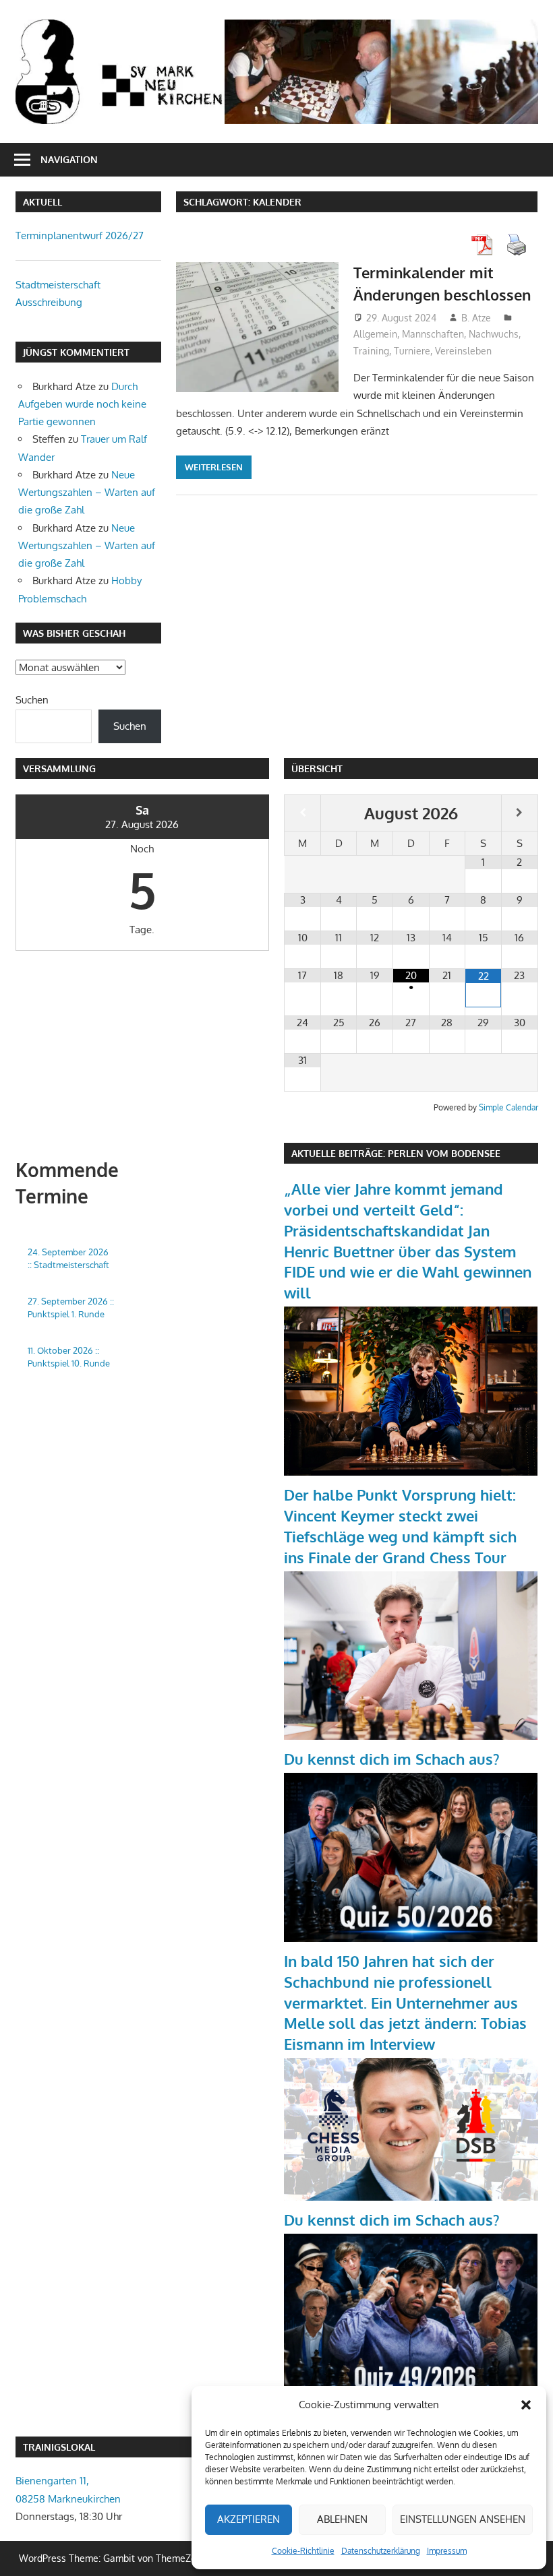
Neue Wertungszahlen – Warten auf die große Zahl (87, 493)
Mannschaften (433, 334)
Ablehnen (342, 2519)
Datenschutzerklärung (381, 2551)
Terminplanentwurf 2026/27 (80, 235)
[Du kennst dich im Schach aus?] (411, 1938)
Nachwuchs (494, 334)
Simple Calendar (508, 1107)
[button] (526, 2405)
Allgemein (375, 334)
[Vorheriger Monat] (302, 813)
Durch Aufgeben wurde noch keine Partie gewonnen (82, 404)
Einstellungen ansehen (463, 2519)
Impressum (447, 2551)
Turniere (412, 351)
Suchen (32, 700)
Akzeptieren (249, 2519)
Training (371, 351)
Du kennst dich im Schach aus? (392, 1759)
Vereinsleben (463, 351)
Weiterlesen (214, 467)
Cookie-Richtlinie (303, 2551)
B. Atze (476, 318)
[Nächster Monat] (520, 813)
